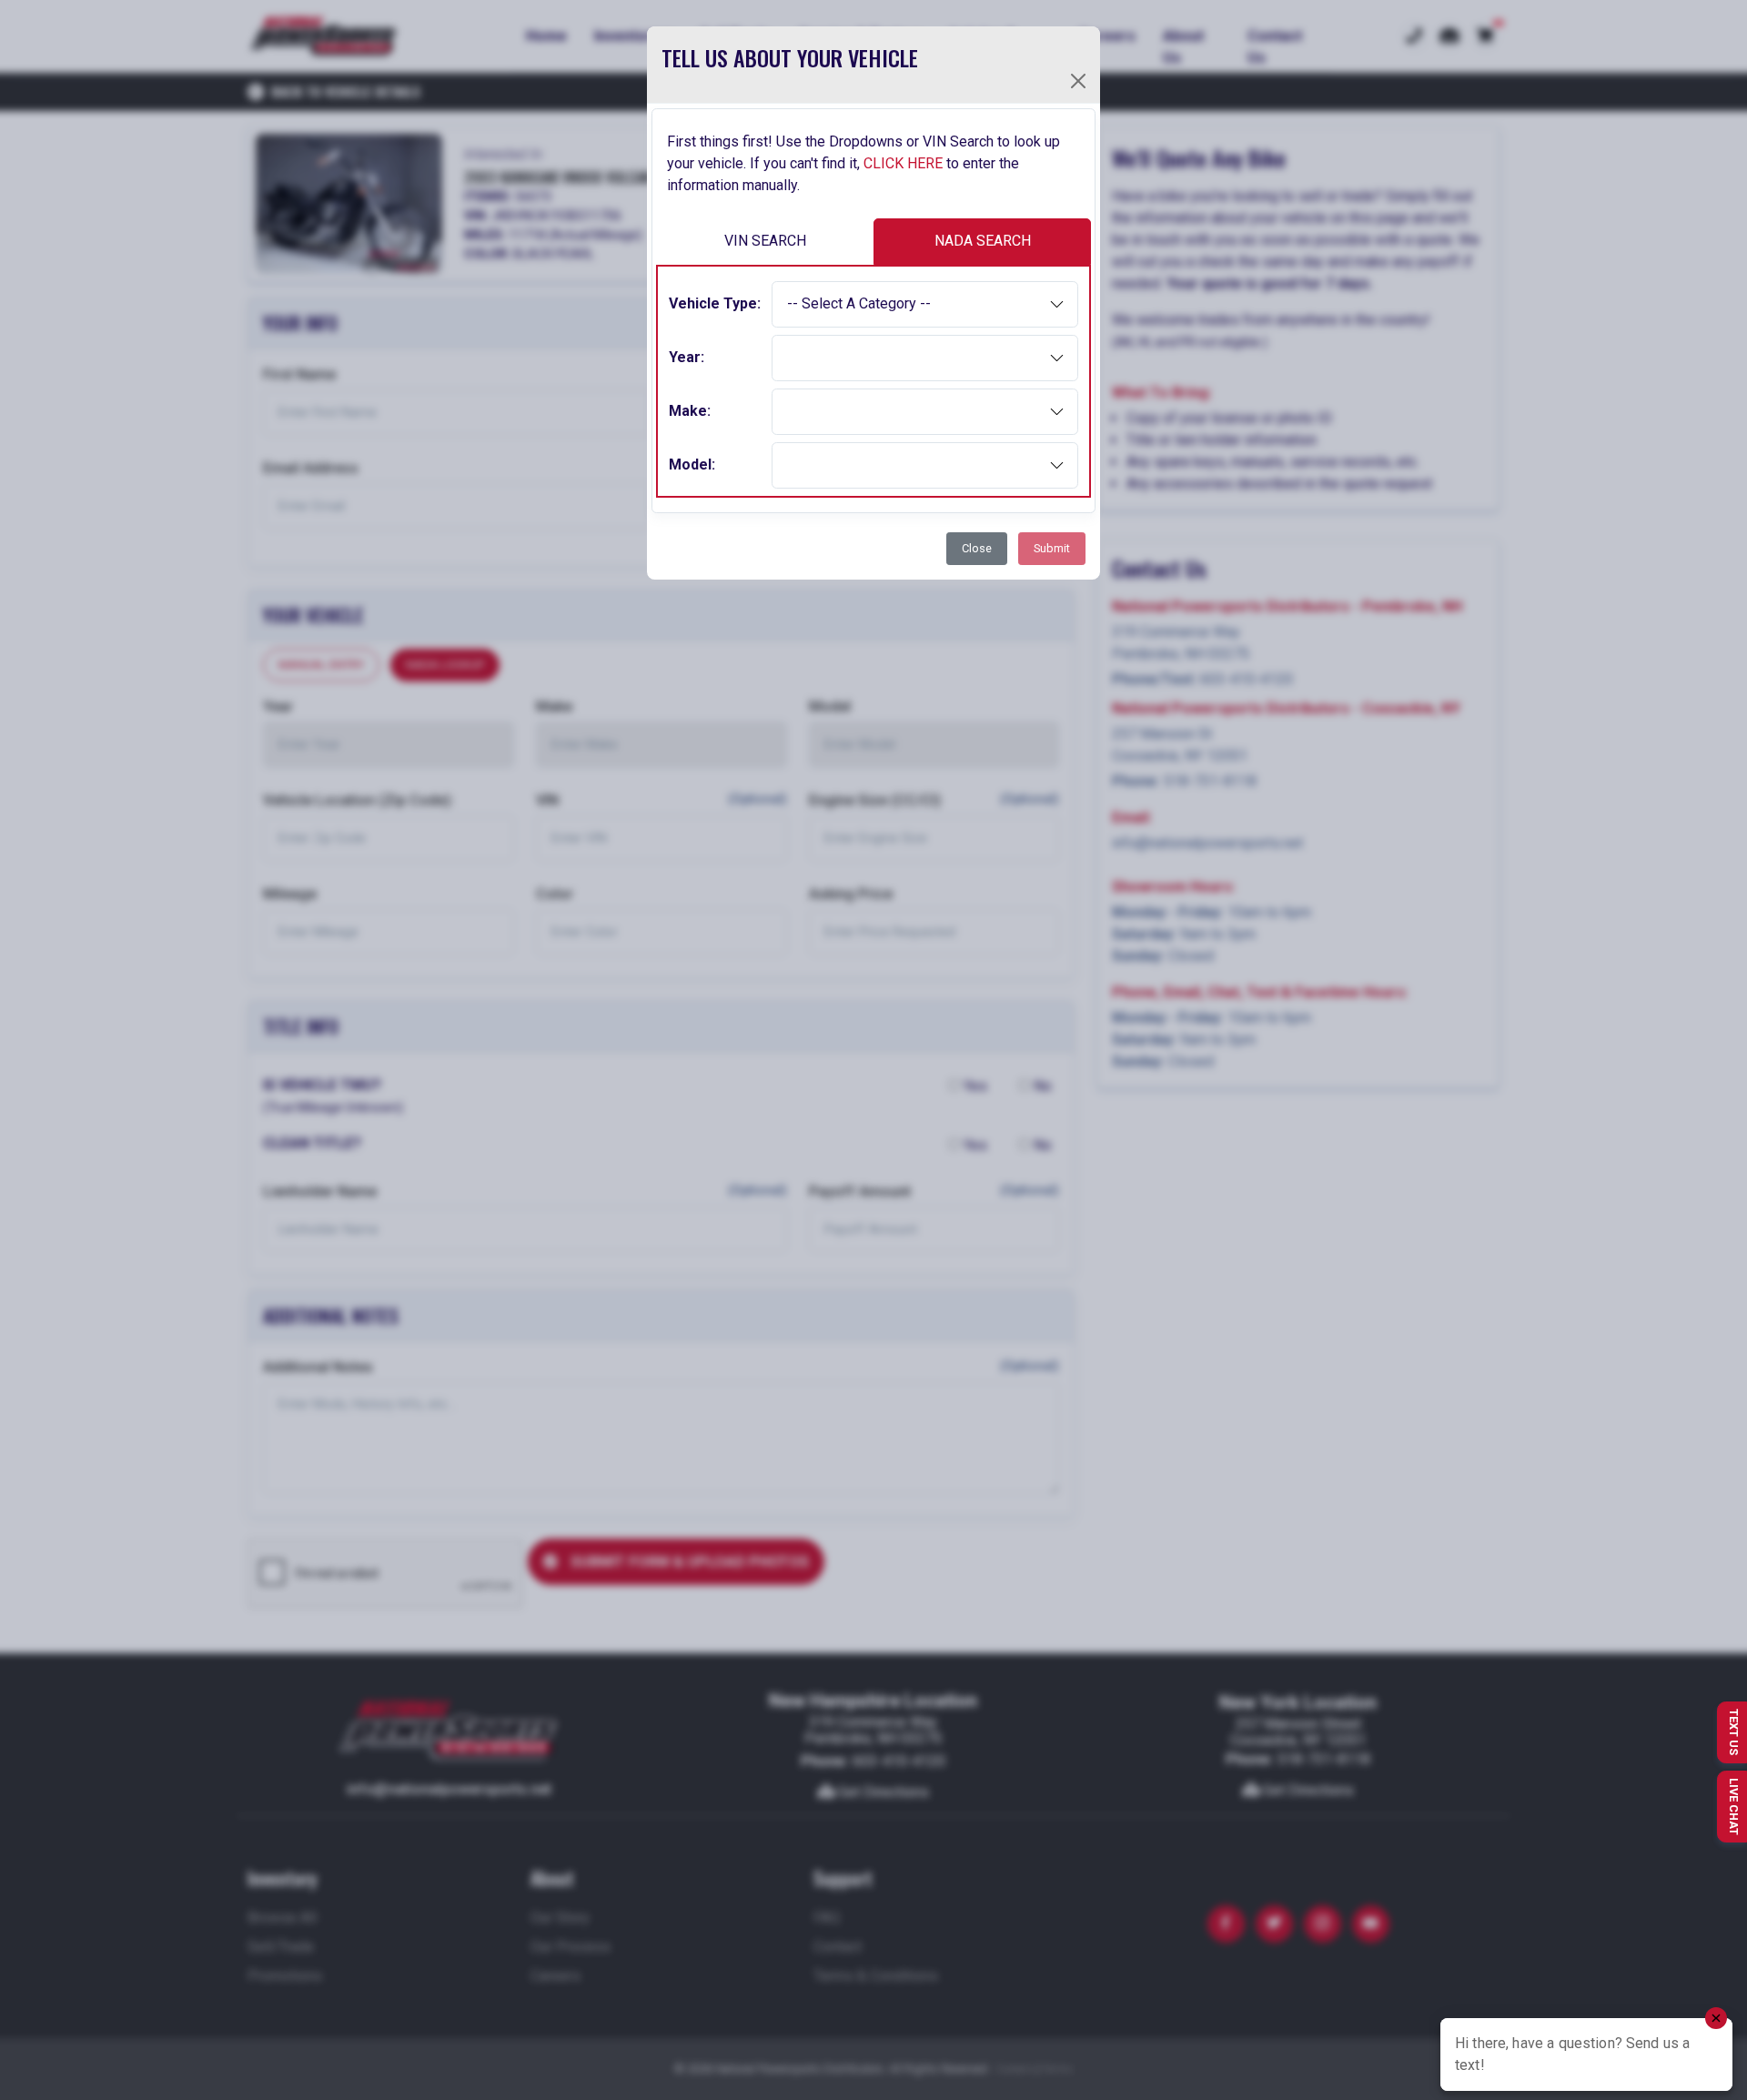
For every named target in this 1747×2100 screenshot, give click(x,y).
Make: (690, 411)
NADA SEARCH (983, 241)
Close (977, 548)
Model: (692, 464)
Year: (687, 357)
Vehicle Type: (715, 303)
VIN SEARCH (765, 241)
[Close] (1078, 81)
